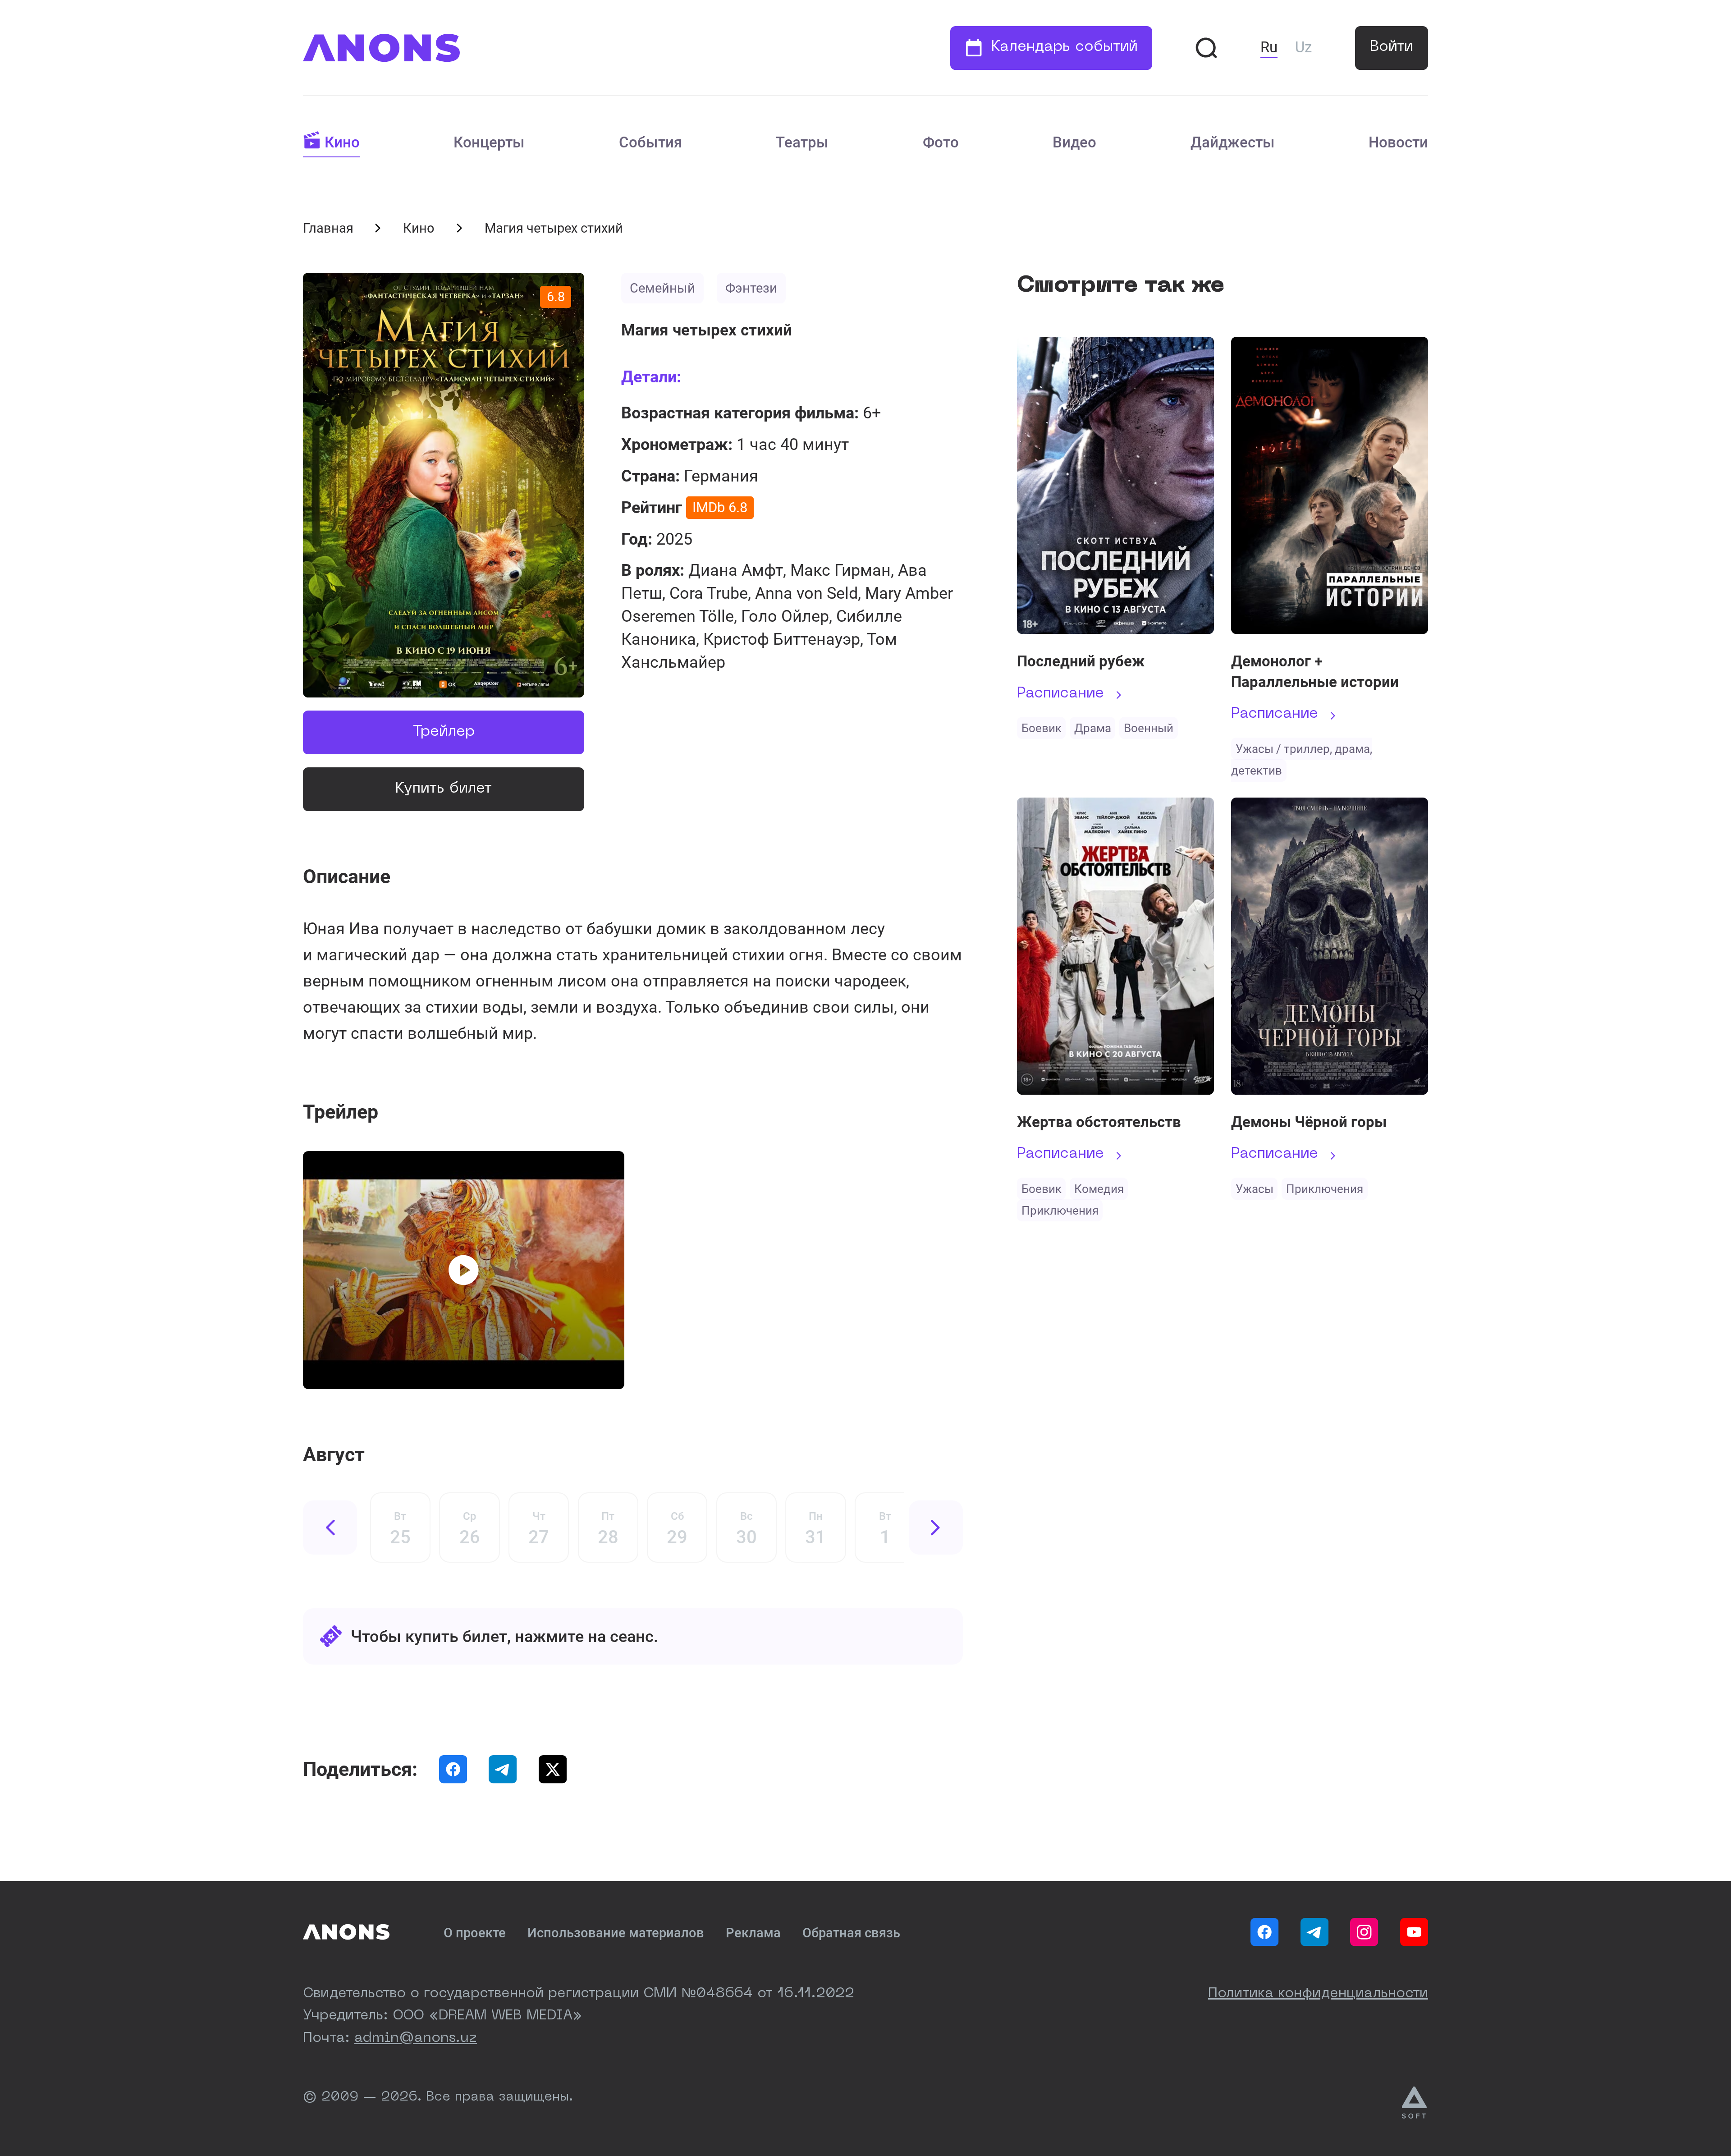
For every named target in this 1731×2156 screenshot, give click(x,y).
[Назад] (330, 1528)
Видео (1074, 142)
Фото (941, 142)
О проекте (475, 1933)
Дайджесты (1233, 142)
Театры (802, 142)
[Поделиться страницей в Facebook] (453, 1769)
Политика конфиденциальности (1318, 1994)
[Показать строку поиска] (1206, 48)
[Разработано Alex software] (1415, 2103)
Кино (342, 142)
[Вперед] (936, 1528)
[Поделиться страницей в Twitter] (553, 1769)
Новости (1398, 142)
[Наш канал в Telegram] (1314, 1932)
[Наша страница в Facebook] (1264, 1932)
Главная (328, 228)
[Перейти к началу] (381, 48)
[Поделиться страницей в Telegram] (503, 1769)
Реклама (753, 1933)
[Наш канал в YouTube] (1414, 1932)
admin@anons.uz (416, 2038)
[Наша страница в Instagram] (1364, 1932)
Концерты (489, 142)
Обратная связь (851, 1933)
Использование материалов (616, 1933)
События (650, 142)
